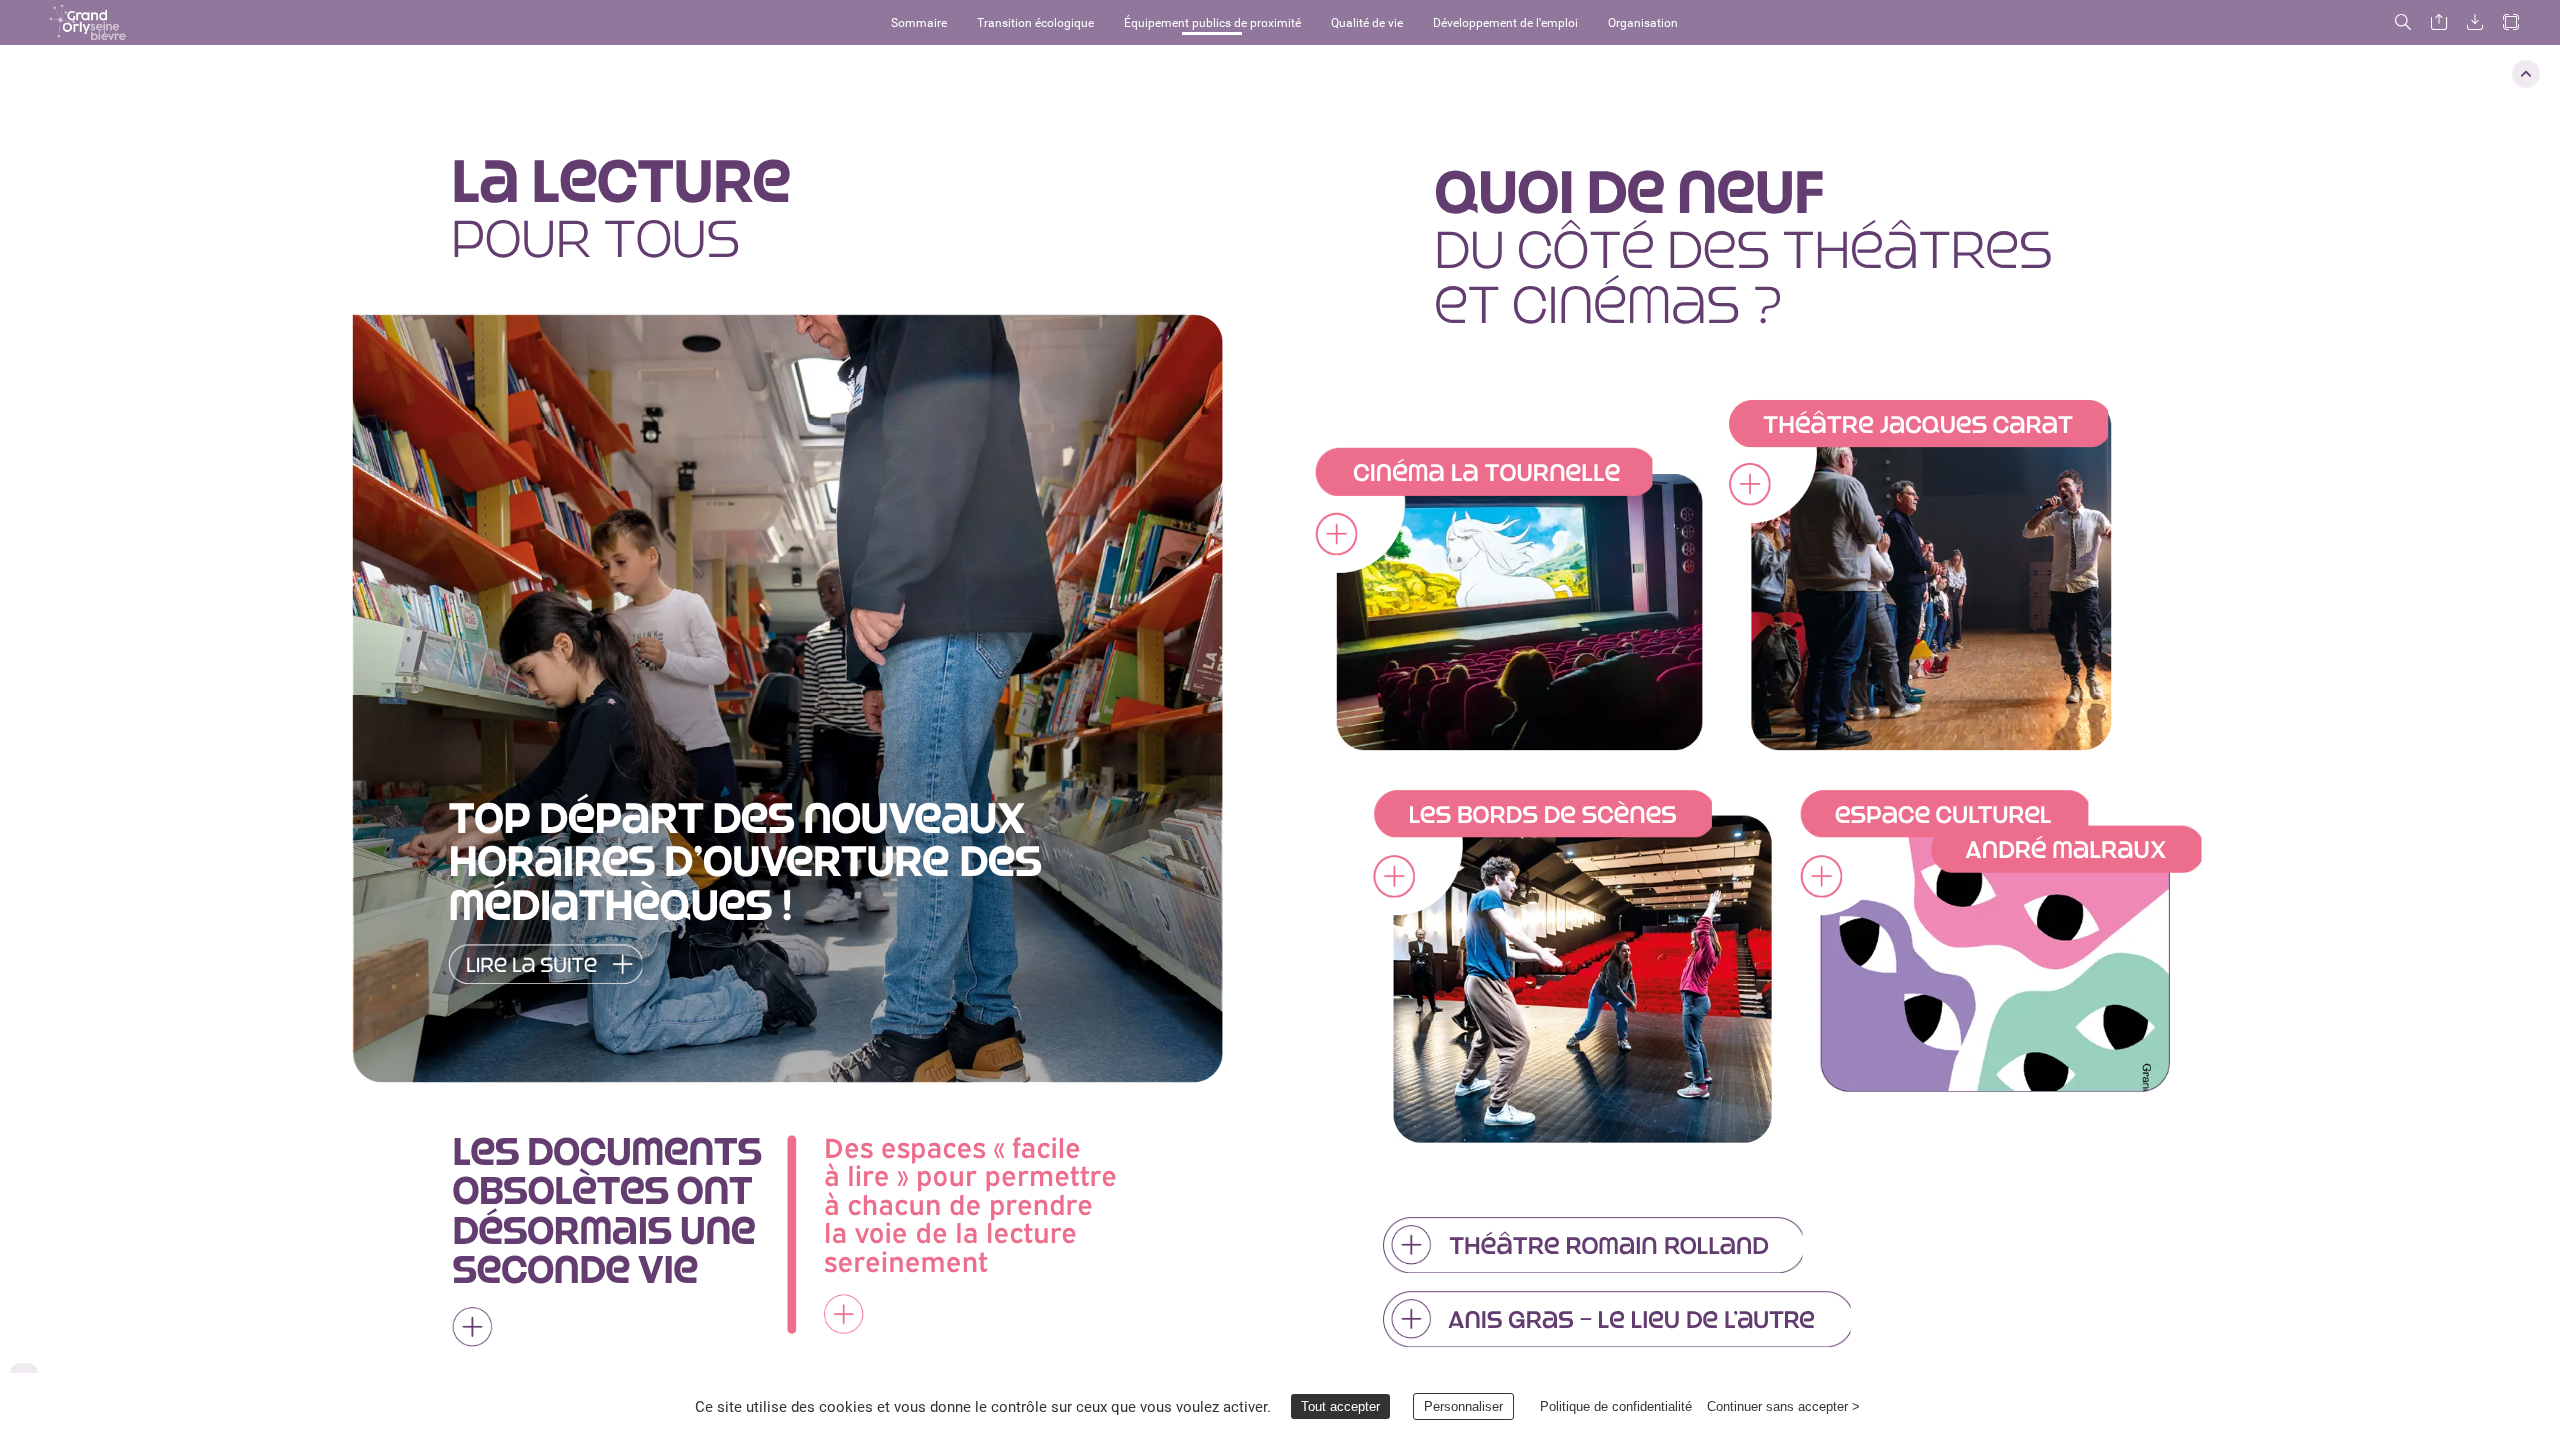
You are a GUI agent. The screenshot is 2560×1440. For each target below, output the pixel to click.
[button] (88, 22)
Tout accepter (1340, 1406)
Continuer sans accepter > (1783, 1406)
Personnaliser (1463, 1406)
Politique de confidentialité (1616, 1406)
